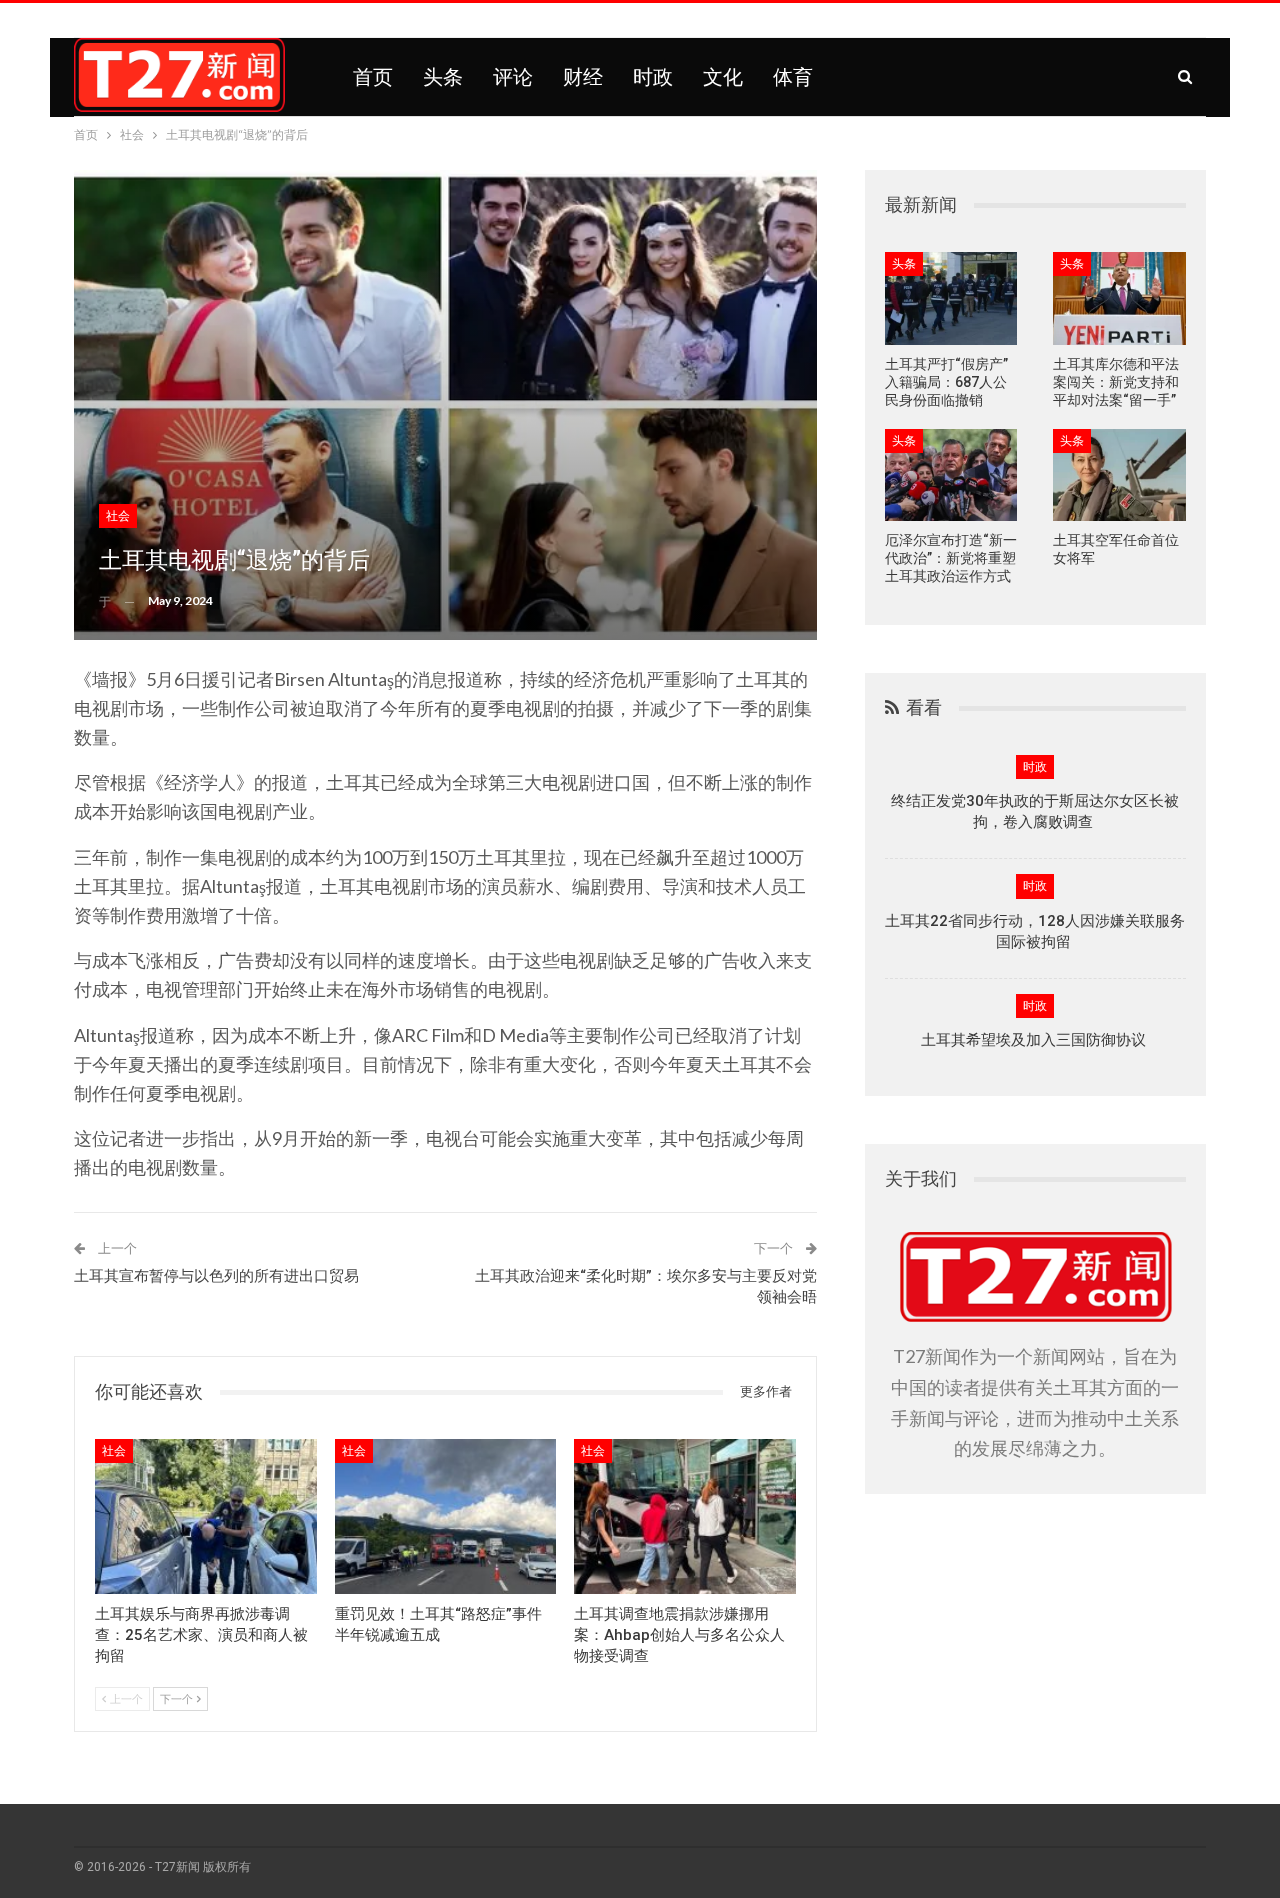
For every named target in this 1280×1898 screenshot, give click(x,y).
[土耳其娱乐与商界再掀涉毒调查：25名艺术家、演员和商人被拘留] (206, 1516)
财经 (583, 77)
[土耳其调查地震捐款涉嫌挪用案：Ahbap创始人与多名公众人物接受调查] (685, 1516)
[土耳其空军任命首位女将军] (1119, 475)
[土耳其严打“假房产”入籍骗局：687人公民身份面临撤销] (951, 298)
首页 (373, 77)
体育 (793, 77)
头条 (443, 77)
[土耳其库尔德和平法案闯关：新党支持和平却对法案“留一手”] (1119, 298)
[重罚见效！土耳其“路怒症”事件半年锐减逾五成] (446, 1516)
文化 (723, 77)
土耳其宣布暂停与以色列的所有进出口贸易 (216, 1276)
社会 (118, 516)
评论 (513, 77)
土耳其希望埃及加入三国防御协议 (1035, 1040)
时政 (653, 77)
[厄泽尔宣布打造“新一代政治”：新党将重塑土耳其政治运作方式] (951, 475)
